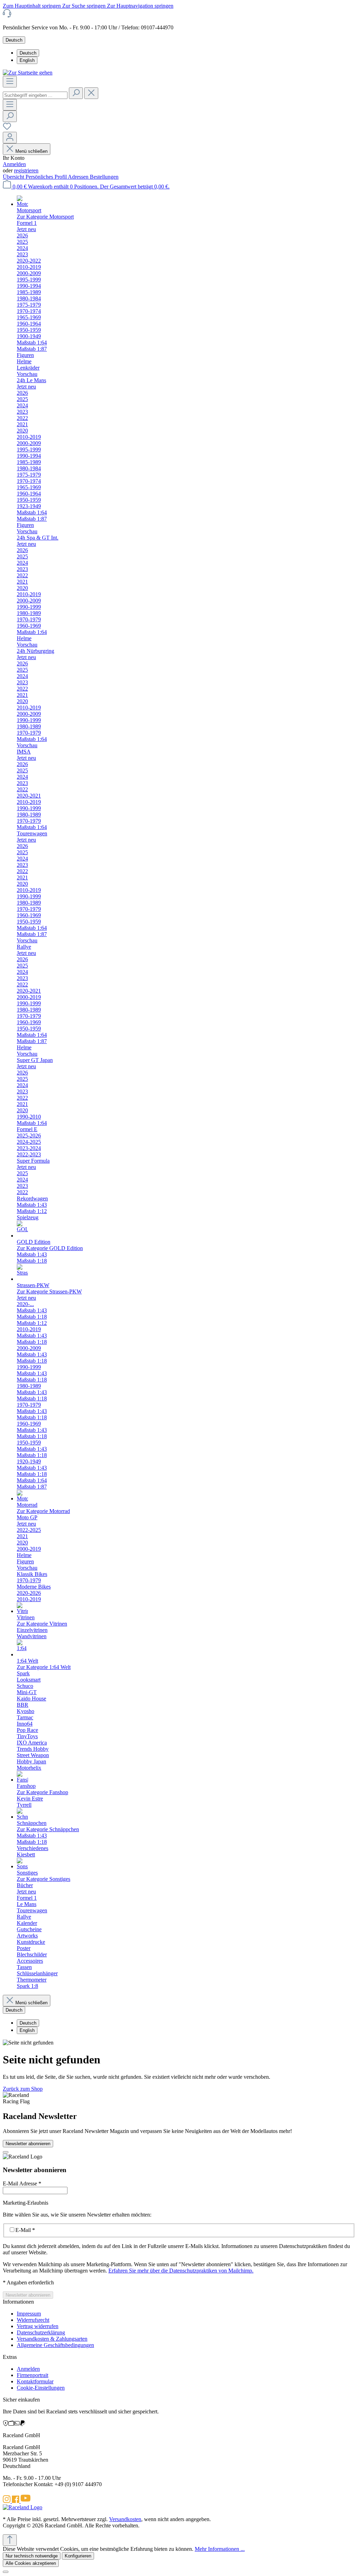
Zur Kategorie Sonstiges (44, 1879)
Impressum (29, 2314)
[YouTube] (26, 2501)
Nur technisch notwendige (32, 2556)
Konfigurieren (78, 2556)
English (27, 60)
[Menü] (10, 82)
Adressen (79, 177)
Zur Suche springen (85, 6)
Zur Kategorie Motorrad (43, 1511)
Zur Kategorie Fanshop (42, 1792)
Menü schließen (31, 151)
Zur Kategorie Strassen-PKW (49, 1291)
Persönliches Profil (47, 177)
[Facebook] (16, 2501)
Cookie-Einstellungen (41, 2388)
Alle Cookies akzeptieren (31, 2563)
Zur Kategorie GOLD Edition (50, 1248)
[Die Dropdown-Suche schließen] (91, 93)
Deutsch (28, 53)
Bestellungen (104, 177)
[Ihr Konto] (10, 138)
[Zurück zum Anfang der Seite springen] (10, 2540)
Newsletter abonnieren (28, 2144)
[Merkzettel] (7, 129)
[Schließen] (6, 2572)
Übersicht (14, 177)
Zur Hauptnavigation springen (140, 6)
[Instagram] (7, 2501)
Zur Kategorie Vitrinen (42, 1624)
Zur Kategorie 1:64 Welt (44, 1667)
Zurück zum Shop (23, 2089)
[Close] (6, 2152)
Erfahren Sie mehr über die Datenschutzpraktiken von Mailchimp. (181, 2271)
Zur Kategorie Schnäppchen (48, 1829)
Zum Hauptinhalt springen (33, 6)
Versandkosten (125, 2519)
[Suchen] (76, 93)
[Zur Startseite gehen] (28, 73)
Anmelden (14, 164)
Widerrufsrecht (33, 2320)
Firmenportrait (33, 2375)
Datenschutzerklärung (41, 2332)
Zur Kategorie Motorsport (45, 217)
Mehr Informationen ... (220, 2549)
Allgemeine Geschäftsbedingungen (55, 2345)
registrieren (26, 170)
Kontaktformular (35, 2381)
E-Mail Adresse (22, 2183)
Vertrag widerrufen (38, 2326)
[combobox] (35, 95)
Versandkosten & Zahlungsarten (52, 2339)
